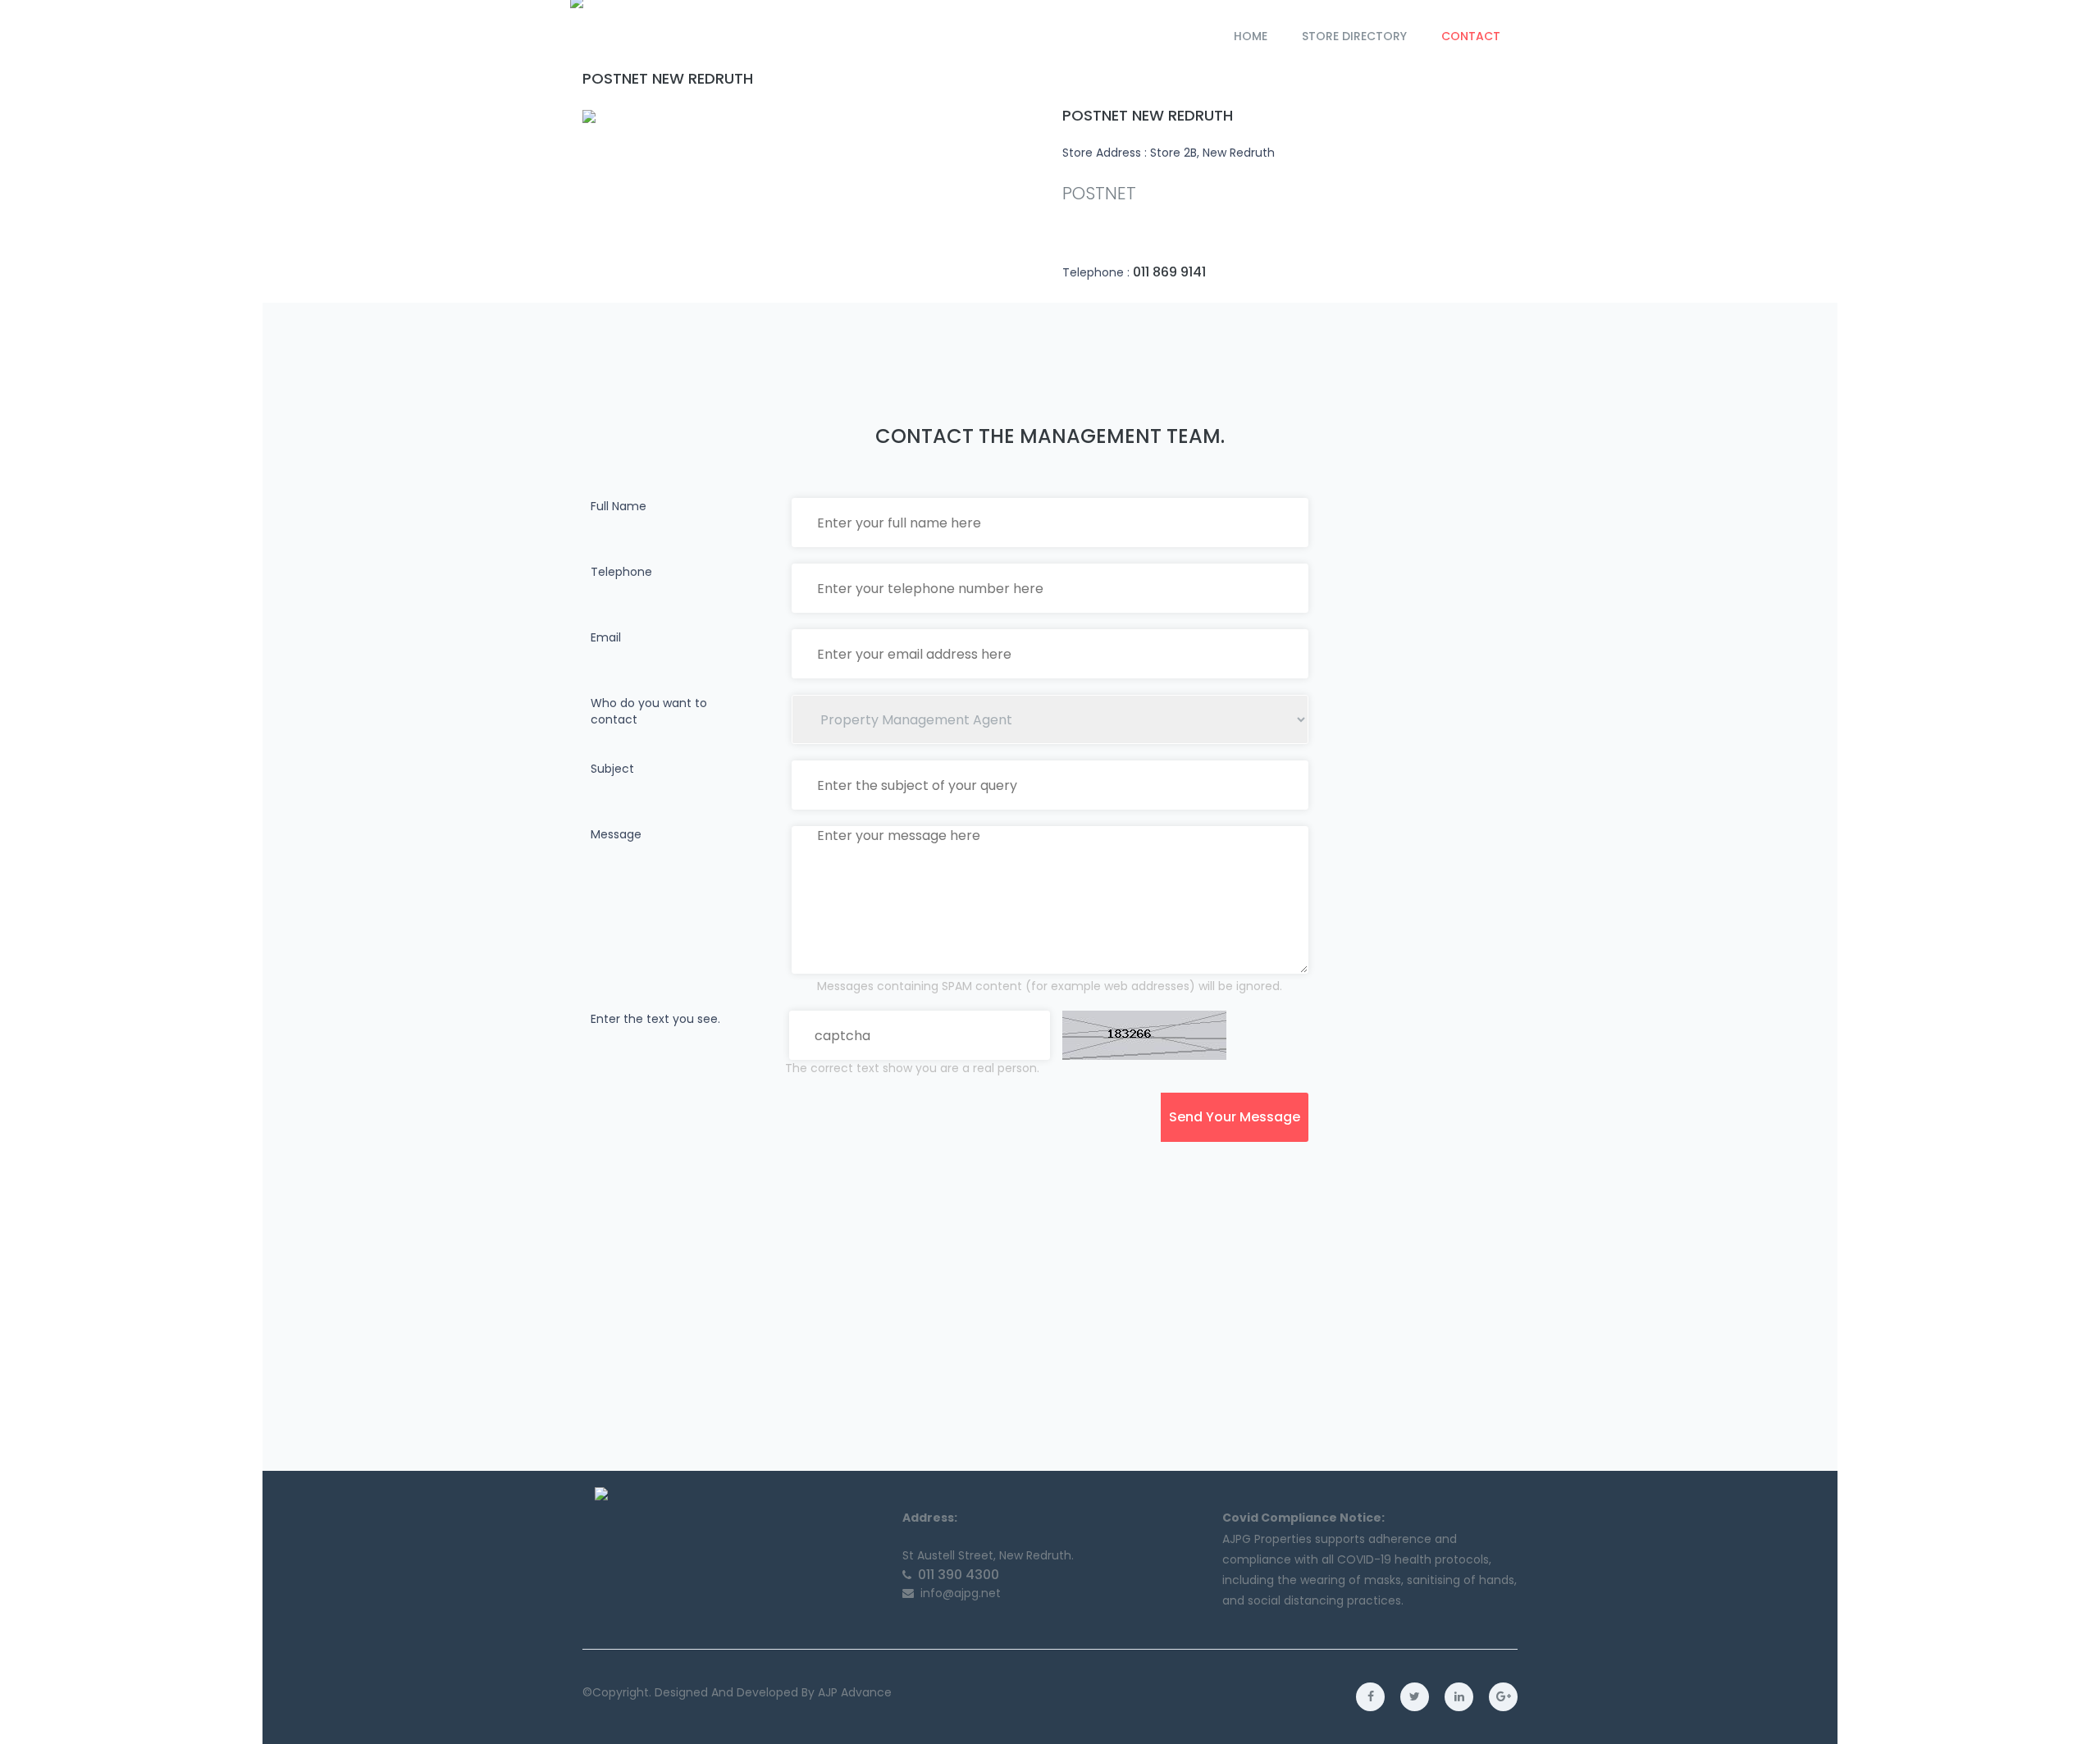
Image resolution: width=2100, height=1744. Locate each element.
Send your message (1235, 1117)
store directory (1354, 36)
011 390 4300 (959, 1575)
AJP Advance (855, 1692)
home (1251, 36)
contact (1471, 36)
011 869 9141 (1169, 272)
